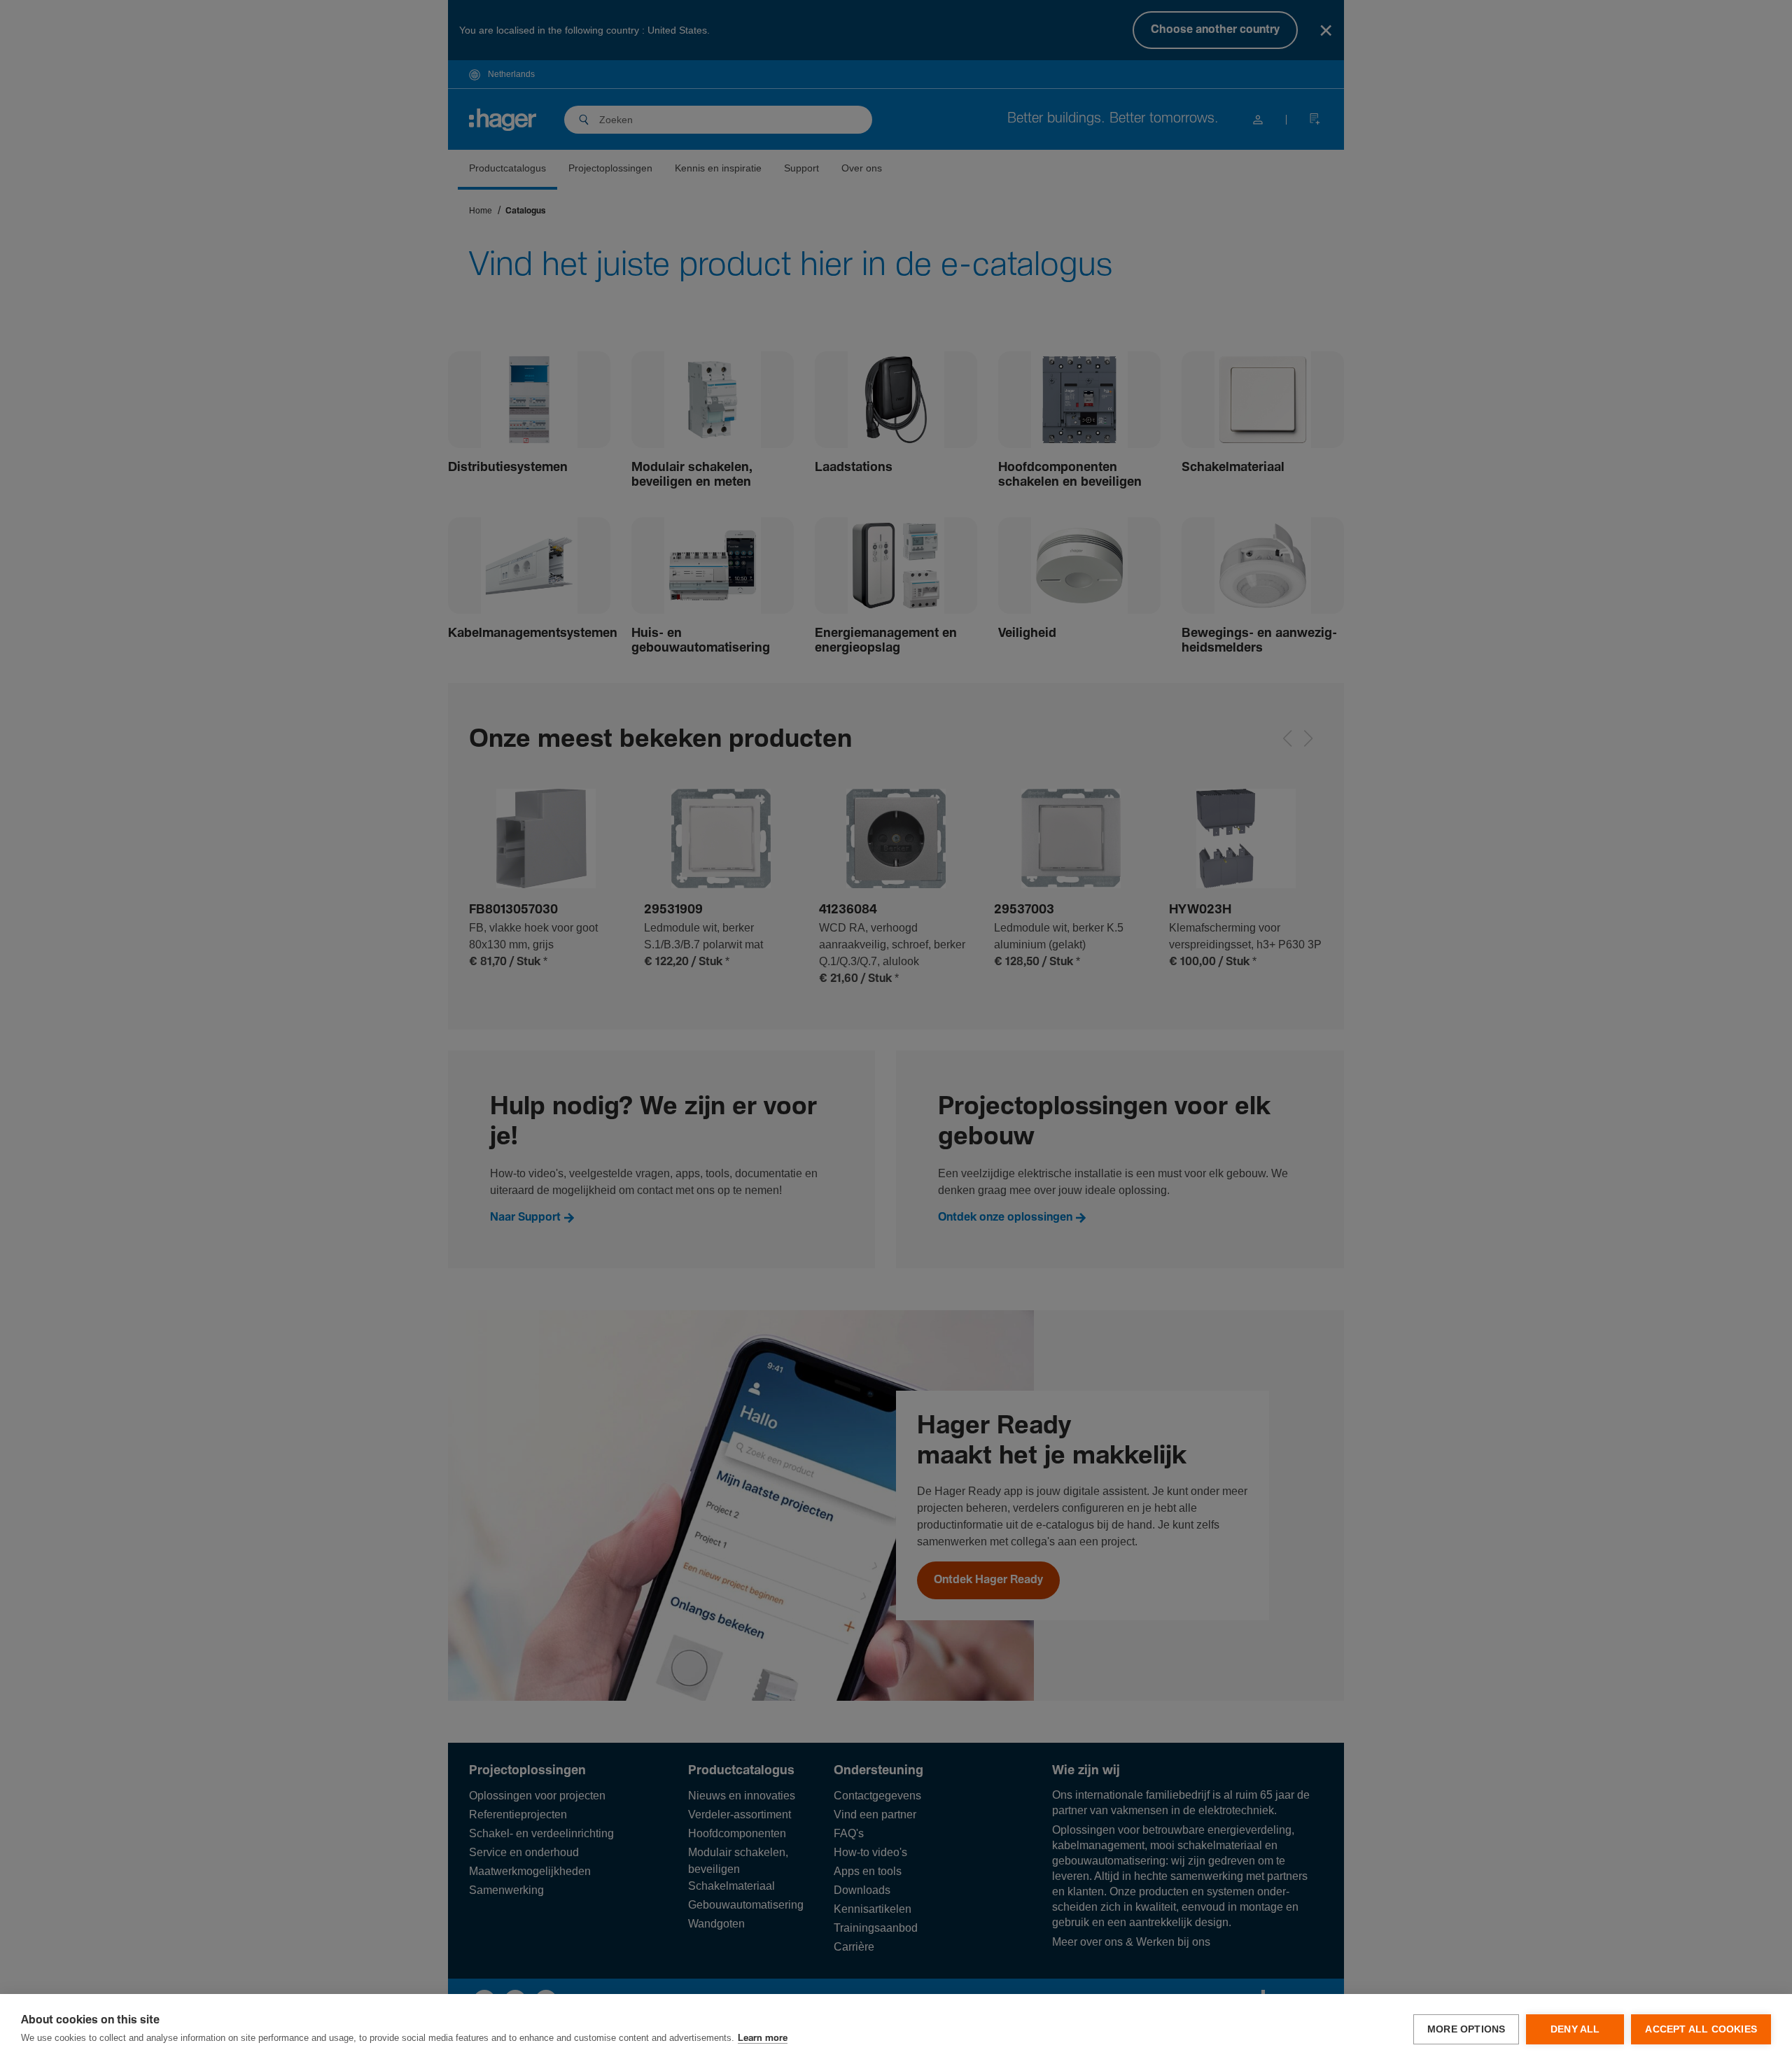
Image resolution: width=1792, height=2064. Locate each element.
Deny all (1575, 2029)
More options (1466, 2029)
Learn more (763, 2038)
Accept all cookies (1701, 2029)
